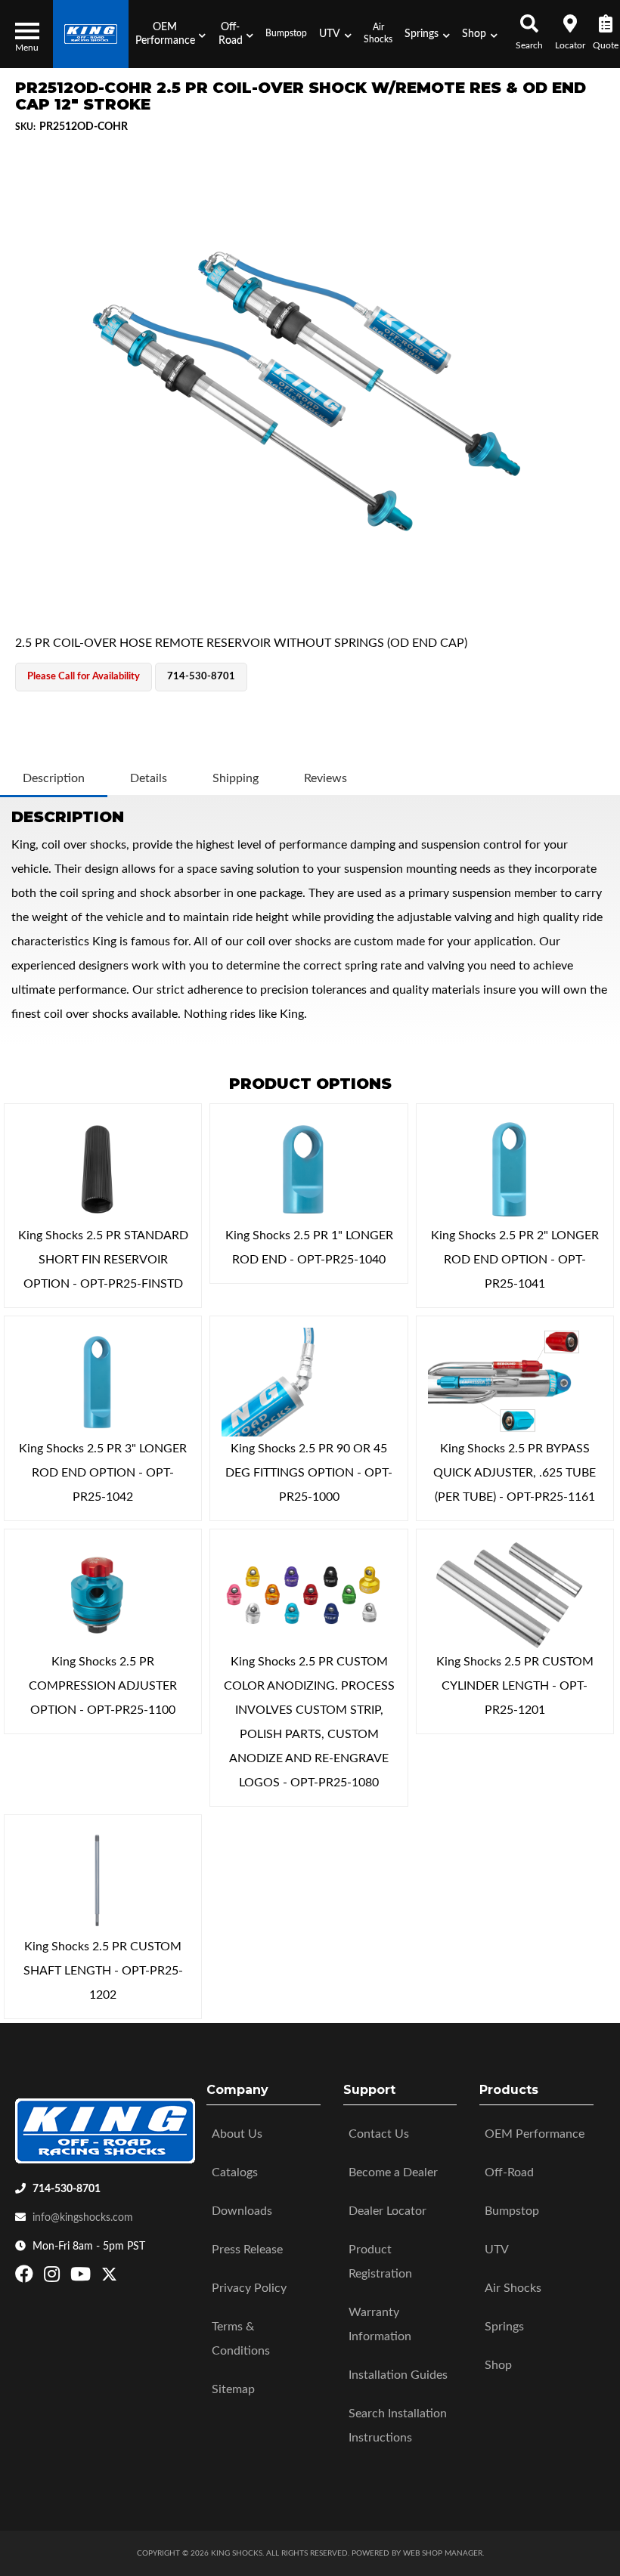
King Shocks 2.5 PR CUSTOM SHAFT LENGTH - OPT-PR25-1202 (103, 1971)
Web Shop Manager (443, 2553)
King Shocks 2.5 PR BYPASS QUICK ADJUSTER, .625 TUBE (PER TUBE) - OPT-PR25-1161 (515, 1473)
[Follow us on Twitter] (109, 2278)
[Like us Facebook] (26, 2278)
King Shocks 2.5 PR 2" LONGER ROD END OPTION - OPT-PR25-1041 (515, 1260)
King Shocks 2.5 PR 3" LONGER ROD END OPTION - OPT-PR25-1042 (103, 1473)
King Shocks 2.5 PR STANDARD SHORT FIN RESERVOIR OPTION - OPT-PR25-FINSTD (103, 1260)
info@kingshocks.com (83, 2218)
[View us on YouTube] (82, 2278)
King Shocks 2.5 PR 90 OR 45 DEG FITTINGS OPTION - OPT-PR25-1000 (309, 1473)
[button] (170, 34)
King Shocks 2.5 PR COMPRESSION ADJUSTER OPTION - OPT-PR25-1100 (103, 1686)
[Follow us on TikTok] (125, 2278)
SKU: (25, 127)
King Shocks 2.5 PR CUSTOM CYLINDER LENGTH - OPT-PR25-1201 (515, 1686)
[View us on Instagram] (54, 2278)
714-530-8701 (67, 2189)
